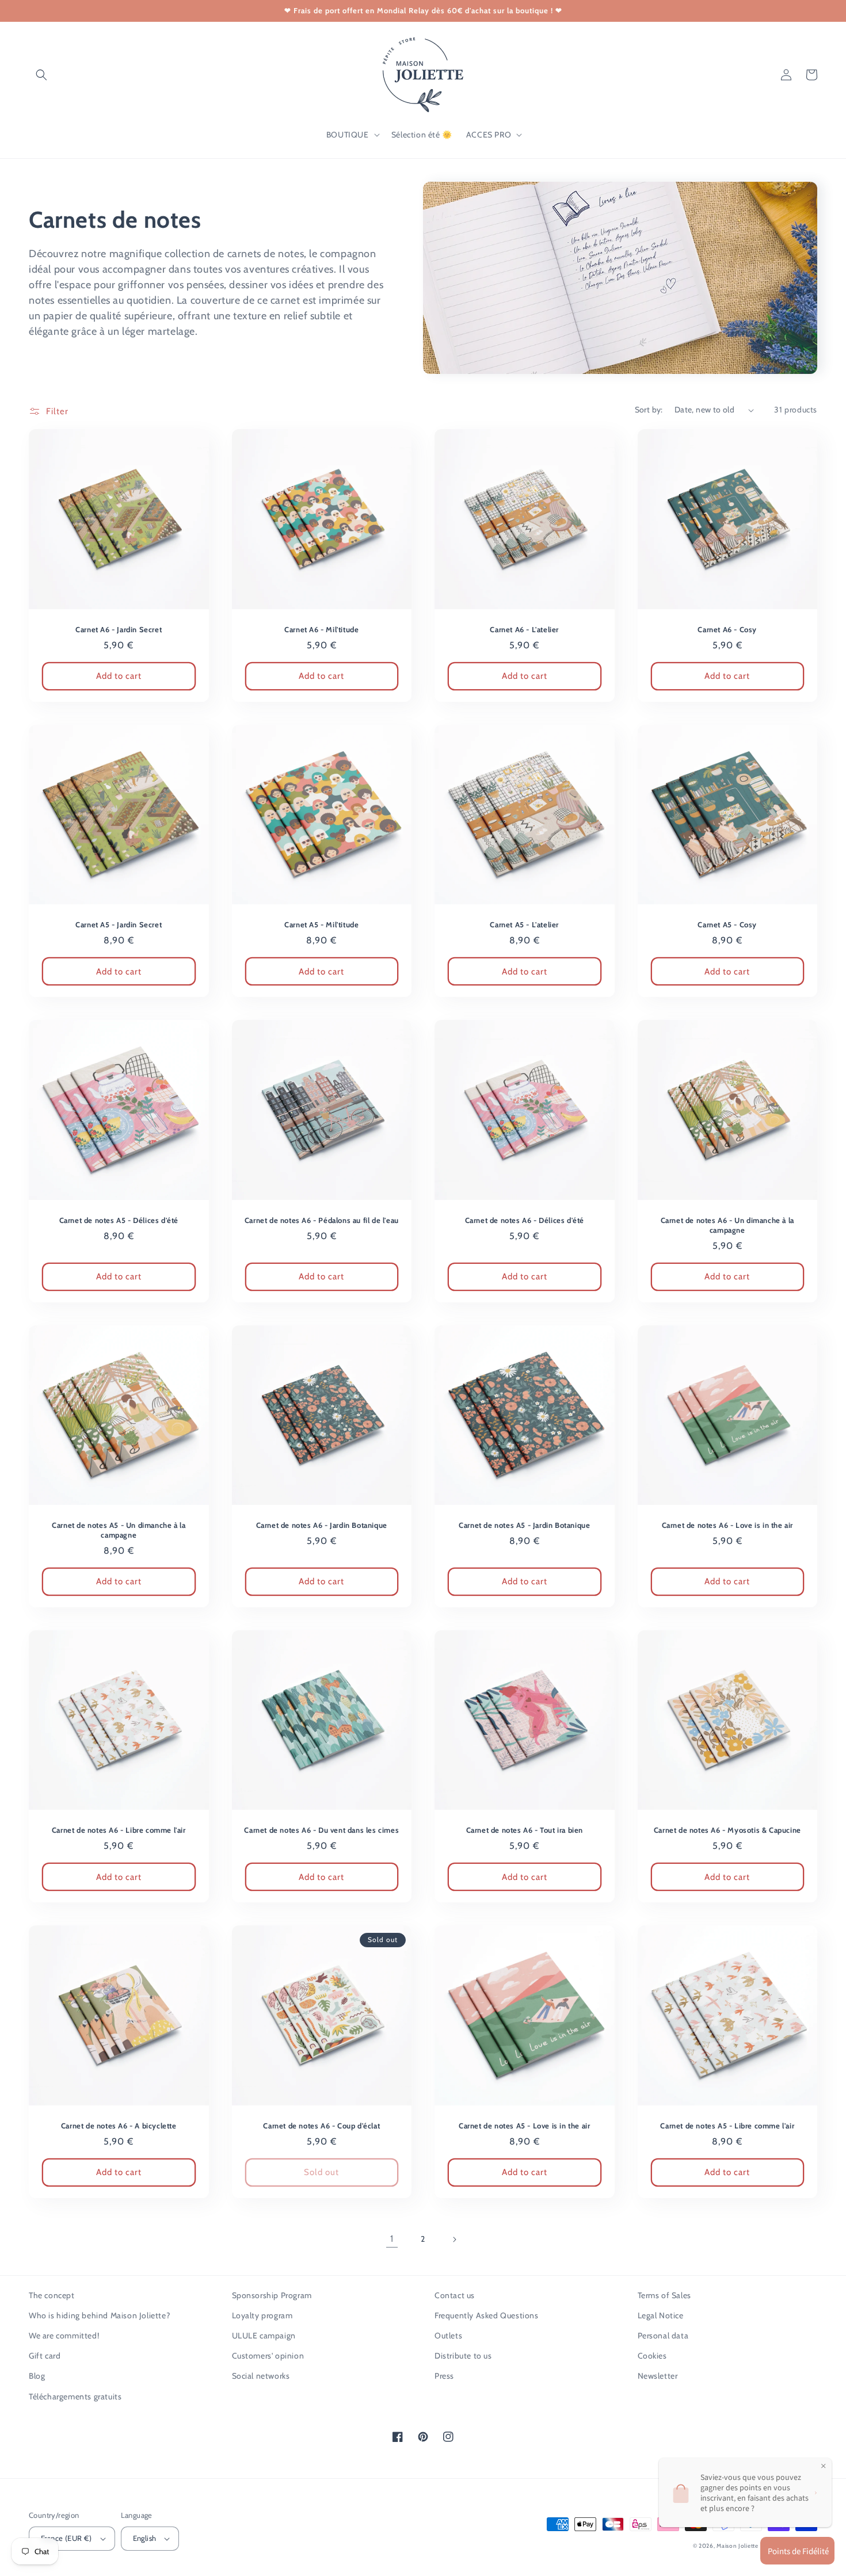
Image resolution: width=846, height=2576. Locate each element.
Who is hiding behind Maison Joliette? (99, 2315)
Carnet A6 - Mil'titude (321, 629)
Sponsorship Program (272, 2295)
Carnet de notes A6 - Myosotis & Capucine (727, 1830)
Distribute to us (463, 2356)
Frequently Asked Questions (487, 2315)
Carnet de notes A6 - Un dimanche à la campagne (727, 1225)
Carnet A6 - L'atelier (524, 629)
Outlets (448, 2336)
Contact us (455, 2295)
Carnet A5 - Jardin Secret (119, 924)
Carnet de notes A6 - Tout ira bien (525, 1830)
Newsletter (658, 2376)
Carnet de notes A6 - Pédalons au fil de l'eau (322, 1220)
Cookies (652, 2356)
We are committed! (64, 2336)
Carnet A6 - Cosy (727, 629)
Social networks (261, 2376)
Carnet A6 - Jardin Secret (119, 629)
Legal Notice (661, 2315)
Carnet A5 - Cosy (727, 924)
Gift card (45, 2356)
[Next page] (454, 2239)
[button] (41, 75)
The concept (52, 2295)
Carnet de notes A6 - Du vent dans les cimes (321, 1830)
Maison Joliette (738, 2546)
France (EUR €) (66, 2538)
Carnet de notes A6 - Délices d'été (525, 1220)
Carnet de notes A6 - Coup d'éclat (321, 2126)
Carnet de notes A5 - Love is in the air (524, 2126)
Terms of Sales (664, 2295)
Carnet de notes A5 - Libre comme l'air (727, 2126)
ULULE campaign (264, 2336)
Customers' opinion (268, 2356)
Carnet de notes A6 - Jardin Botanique (322, 1525)
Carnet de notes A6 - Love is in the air (727, 1525)
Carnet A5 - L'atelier (524, 924)
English (145, 2538)
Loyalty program (262, 2315)
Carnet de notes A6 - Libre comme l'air (119, 1830)
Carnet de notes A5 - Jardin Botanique (524, 1525)
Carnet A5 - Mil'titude (321, 924)
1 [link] (392, 2239)
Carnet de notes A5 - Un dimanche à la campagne (119, 1530)
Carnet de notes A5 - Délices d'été (119, 1220)
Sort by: (649, 410)
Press (444, 2376)
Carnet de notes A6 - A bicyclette (119, 2126)
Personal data (663, 2336)
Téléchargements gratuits (75, 2397)
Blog (37, 2376)
